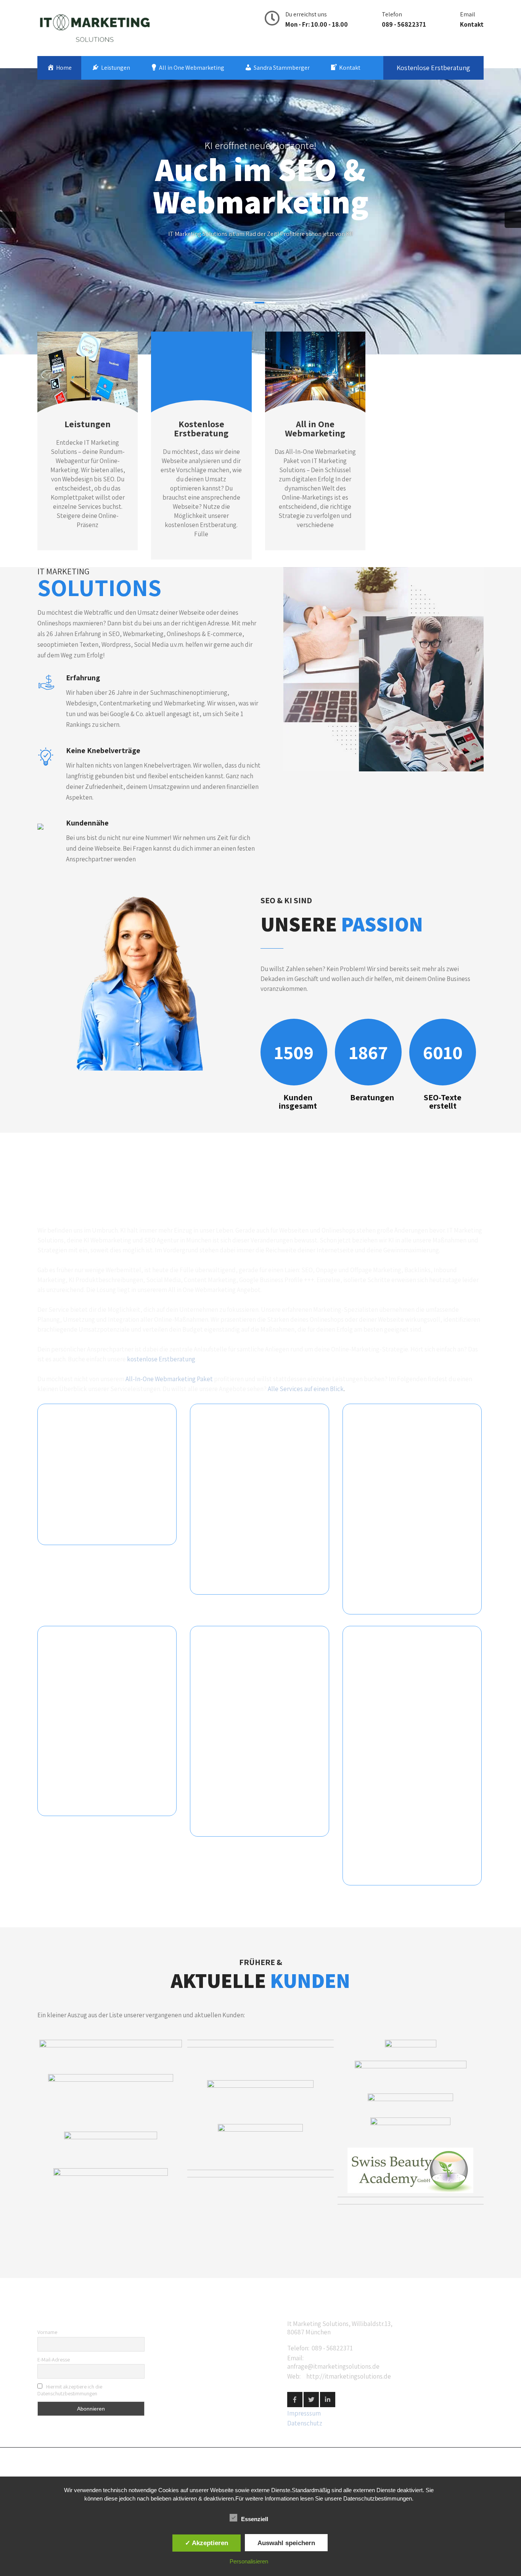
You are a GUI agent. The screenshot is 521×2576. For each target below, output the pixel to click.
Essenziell (255, 2519)
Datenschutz (305, 2423)
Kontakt (472, 24)
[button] (111, 2055)
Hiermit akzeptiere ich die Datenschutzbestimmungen (70, 2390)
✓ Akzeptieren (207, 2543)
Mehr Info (260, 245)
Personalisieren (249, 2561)
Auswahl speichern (286, 2543)
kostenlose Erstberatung (161, 1359)
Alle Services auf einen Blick (306, 1389)
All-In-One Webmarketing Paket (169, 1379)
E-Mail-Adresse (54, 2360)
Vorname (47, 2332)
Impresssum (304, 2413)
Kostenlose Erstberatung (433, 68)
